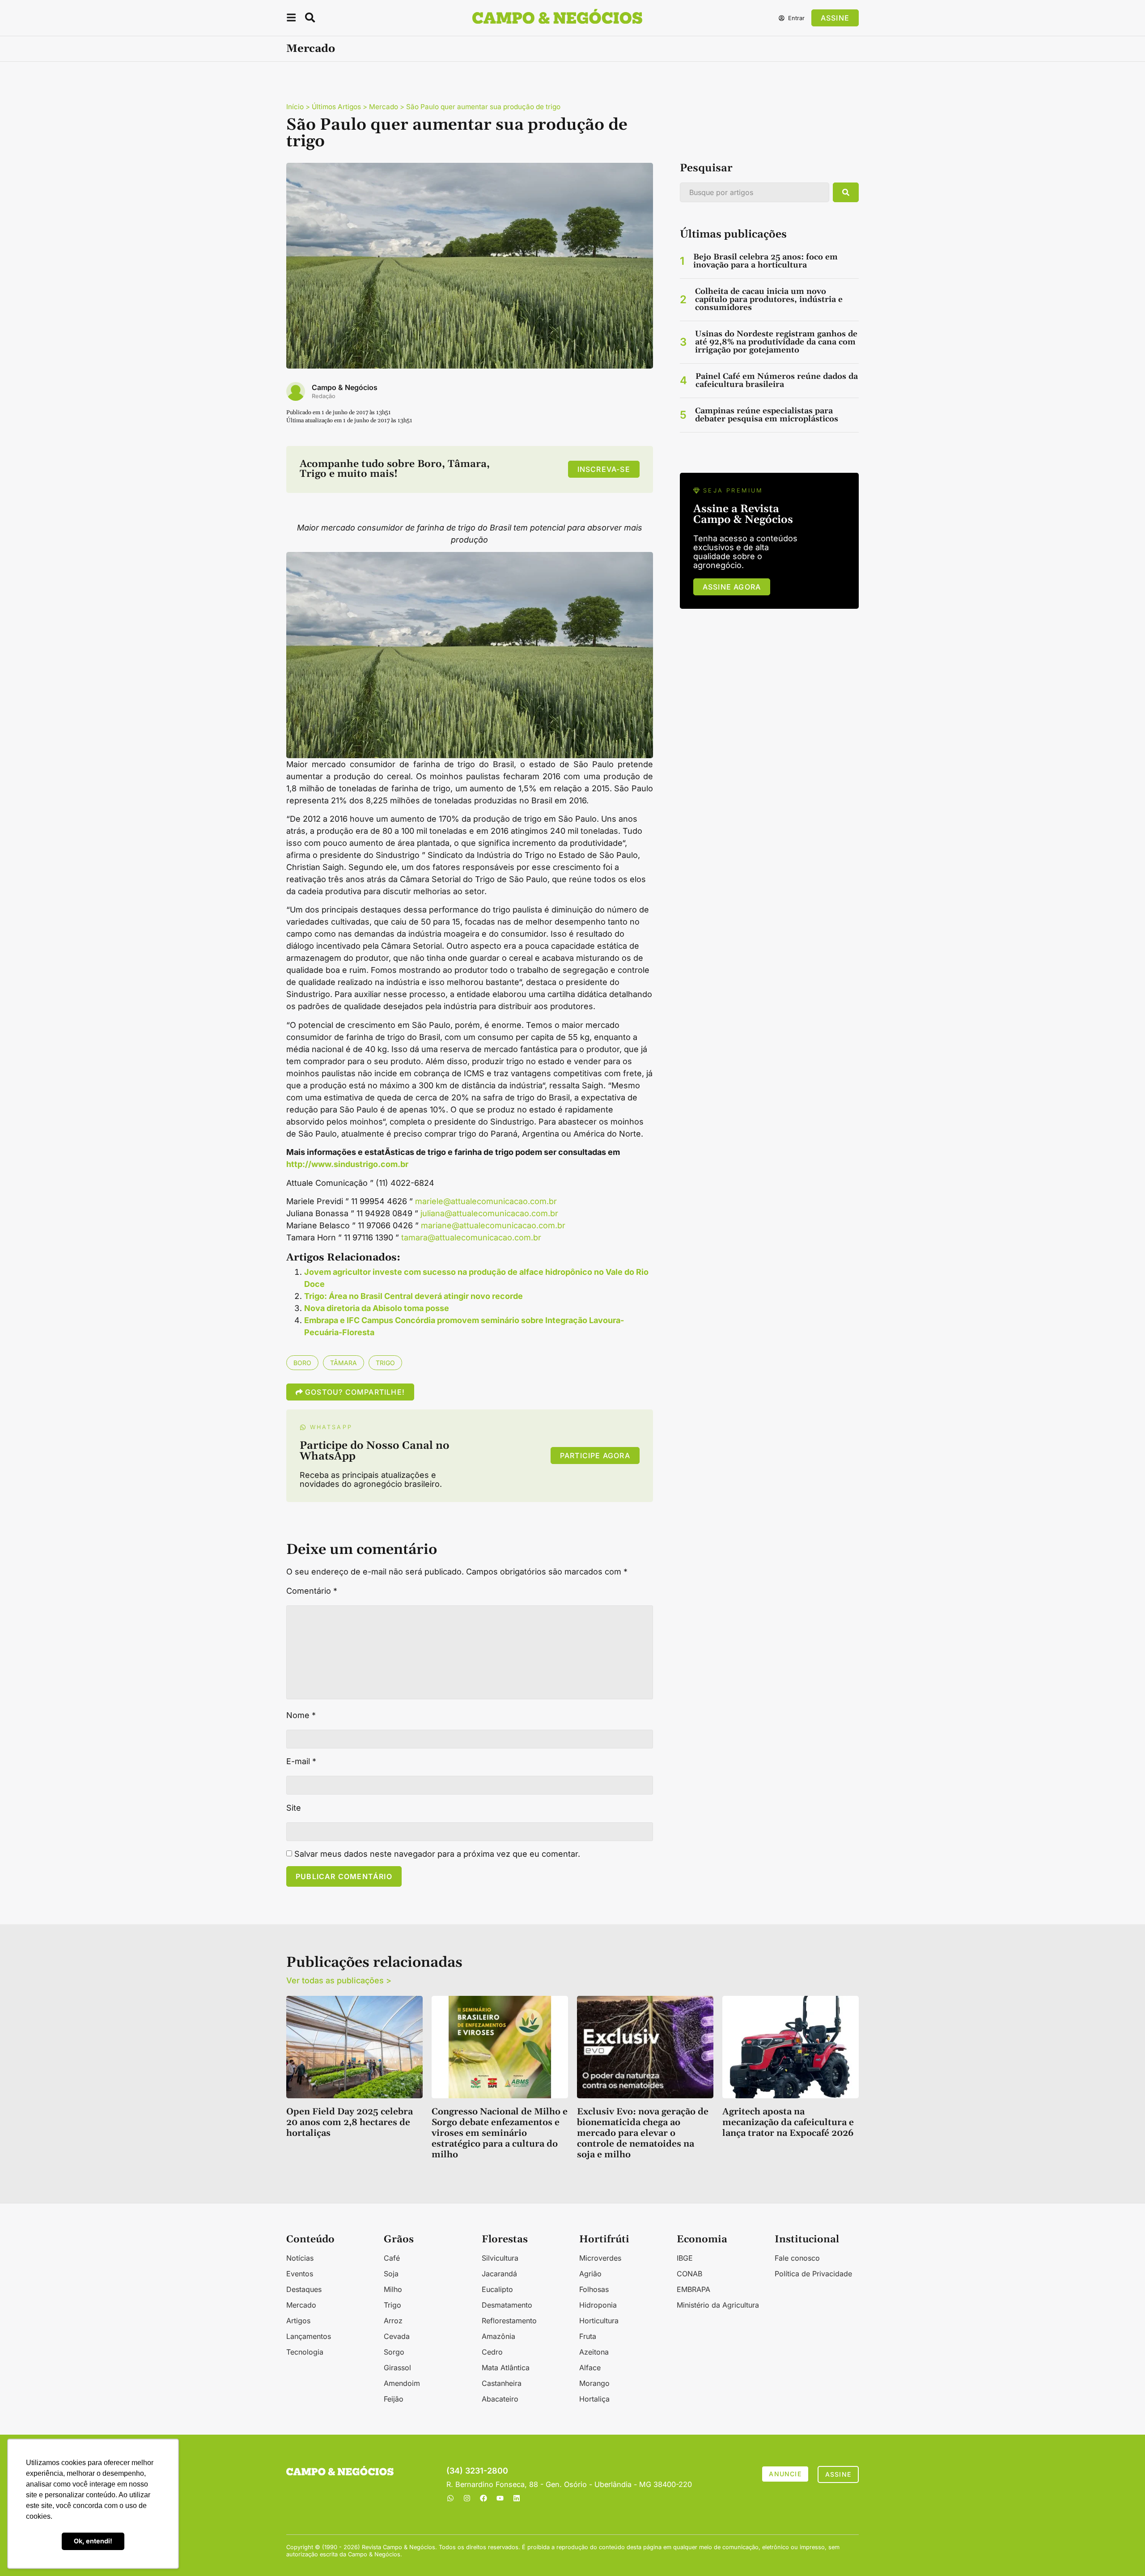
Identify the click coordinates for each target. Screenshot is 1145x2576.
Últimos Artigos (336, 107)
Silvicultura (500, 2258)
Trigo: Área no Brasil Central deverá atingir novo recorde (413, 1296)
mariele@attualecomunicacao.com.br (486, 1201)
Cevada (397, 2336)
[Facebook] (483, 2498)
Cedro (492, 2352)
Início (295, 107)
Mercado (311, 49)
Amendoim (402, 2383)
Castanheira (502, 2383)
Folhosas (594, 2289)
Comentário (312, 1591)
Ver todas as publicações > (339, 1980)
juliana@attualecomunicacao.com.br (489, 1213)
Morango (594, 2383)
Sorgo (394, 2352)
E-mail (301, 1761)
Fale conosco (797, 2258)
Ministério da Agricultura (718, 2305)
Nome (301, 1715)
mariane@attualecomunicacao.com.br (493, 1225)
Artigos (298, 2321)
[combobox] (755, 192)
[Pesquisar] (846, 192)
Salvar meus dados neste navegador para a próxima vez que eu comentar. (437, 1854)
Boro (302, 1363)
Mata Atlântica (506, 2368)
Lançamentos (309, 2336)
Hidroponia (598, 2305)
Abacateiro (500, 2399)
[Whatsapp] (450, 2498)
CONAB (689, 2274)
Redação (324, 396)
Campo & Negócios (345, 387)
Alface (590, 2368)
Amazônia (498, 2336)
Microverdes (600, 2258)
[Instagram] (467, 2498)
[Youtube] (500, 2498)
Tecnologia (305, 2352)
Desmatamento (507, 2305)
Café (392, 2258)
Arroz (393, 2321)
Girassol (397, 2368)
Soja (391, 2274)
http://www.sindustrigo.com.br (347, 1164)
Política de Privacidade (813, 2274)
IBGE (685, 2258)
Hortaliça (594, 2399)
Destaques (304, 2289)
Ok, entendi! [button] (93, 2541)
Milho (393, 2289)
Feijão (394, 2399)
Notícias (300, 2258)
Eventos (300, 2274)
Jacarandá (499, 2274)
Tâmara (343, 1363)
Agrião (590, 2274)
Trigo (385, 1363)
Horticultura (599, 2321)
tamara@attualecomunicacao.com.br (471, 1237)
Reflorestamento (509, 2321)
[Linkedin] (517, 2498)
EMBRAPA (693, 2289)
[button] (291, 19)
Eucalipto (497, 2289)
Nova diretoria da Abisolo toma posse (377, 1308)
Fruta (588, 2336)
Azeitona (594, 2352)
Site (294, 1808)
